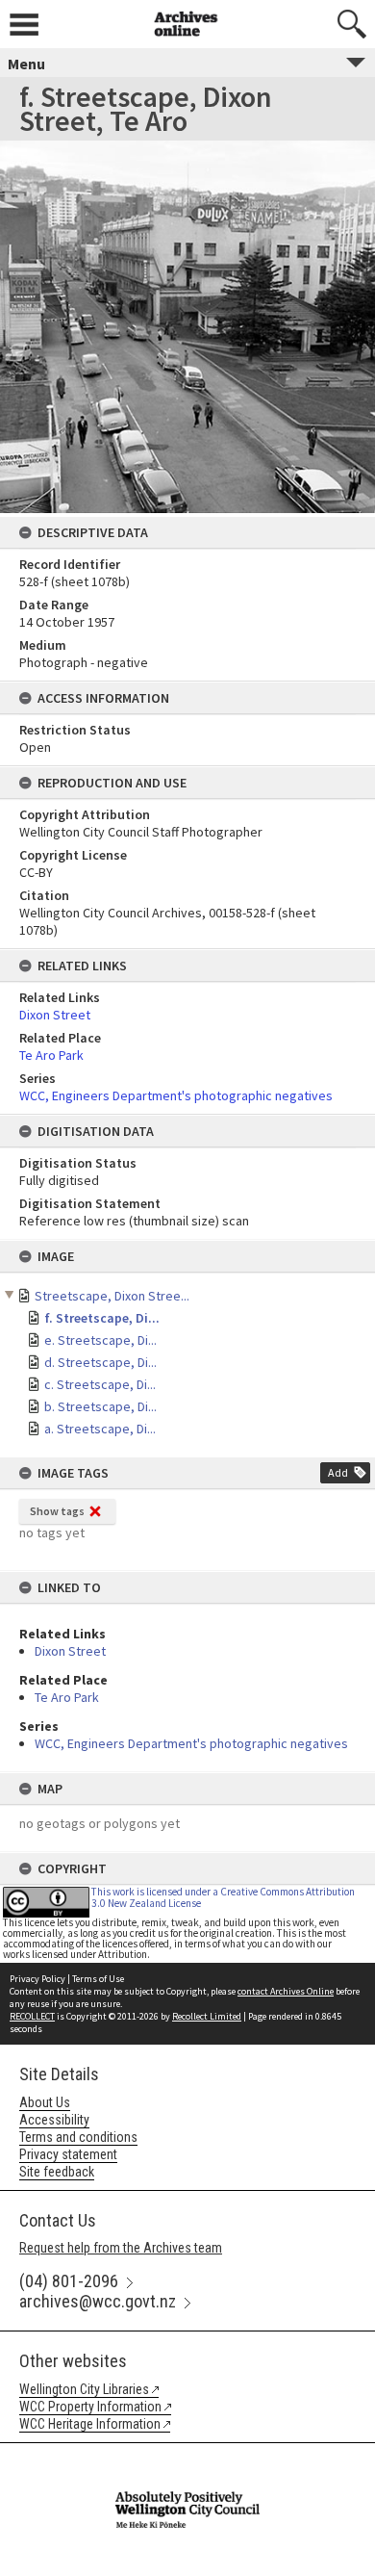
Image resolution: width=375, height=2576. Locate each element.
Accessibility (54, 2120)
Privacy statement (68, 2154)
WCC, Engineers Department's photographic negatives (191, 1743)
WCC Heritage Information (90, 2424)
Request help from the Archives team (121, 2248)
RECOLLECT (32, 2016)
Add (338, 1472)
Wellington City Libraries (84, 2389)
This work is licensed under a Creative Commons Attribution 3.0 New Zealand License (223, 1897)
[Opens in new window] (187, 2456)
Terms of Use (98, 1979)
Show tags (57, 1511)
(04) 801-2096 (69, 2281)
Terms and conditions (78, 2137)
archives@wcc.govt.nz (98, 2301)
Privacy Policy (37, 1979)
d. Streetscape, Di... (100, 1362)
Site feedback (57, 2172)
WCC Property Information (90, 2407)
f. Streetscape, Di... (102, 1318)
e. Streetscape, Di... (100, 1340)
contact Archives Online (286, 1991)
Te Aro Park (67, 1697)
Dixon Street (70, 1651)
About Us (45, 2102)
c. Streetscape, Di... (100, 1384)
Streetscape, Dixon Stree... (112, 1296)
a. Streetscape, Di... (100, 1429)
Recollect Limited (207, 2016)
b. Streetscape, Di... (100, 1406)
